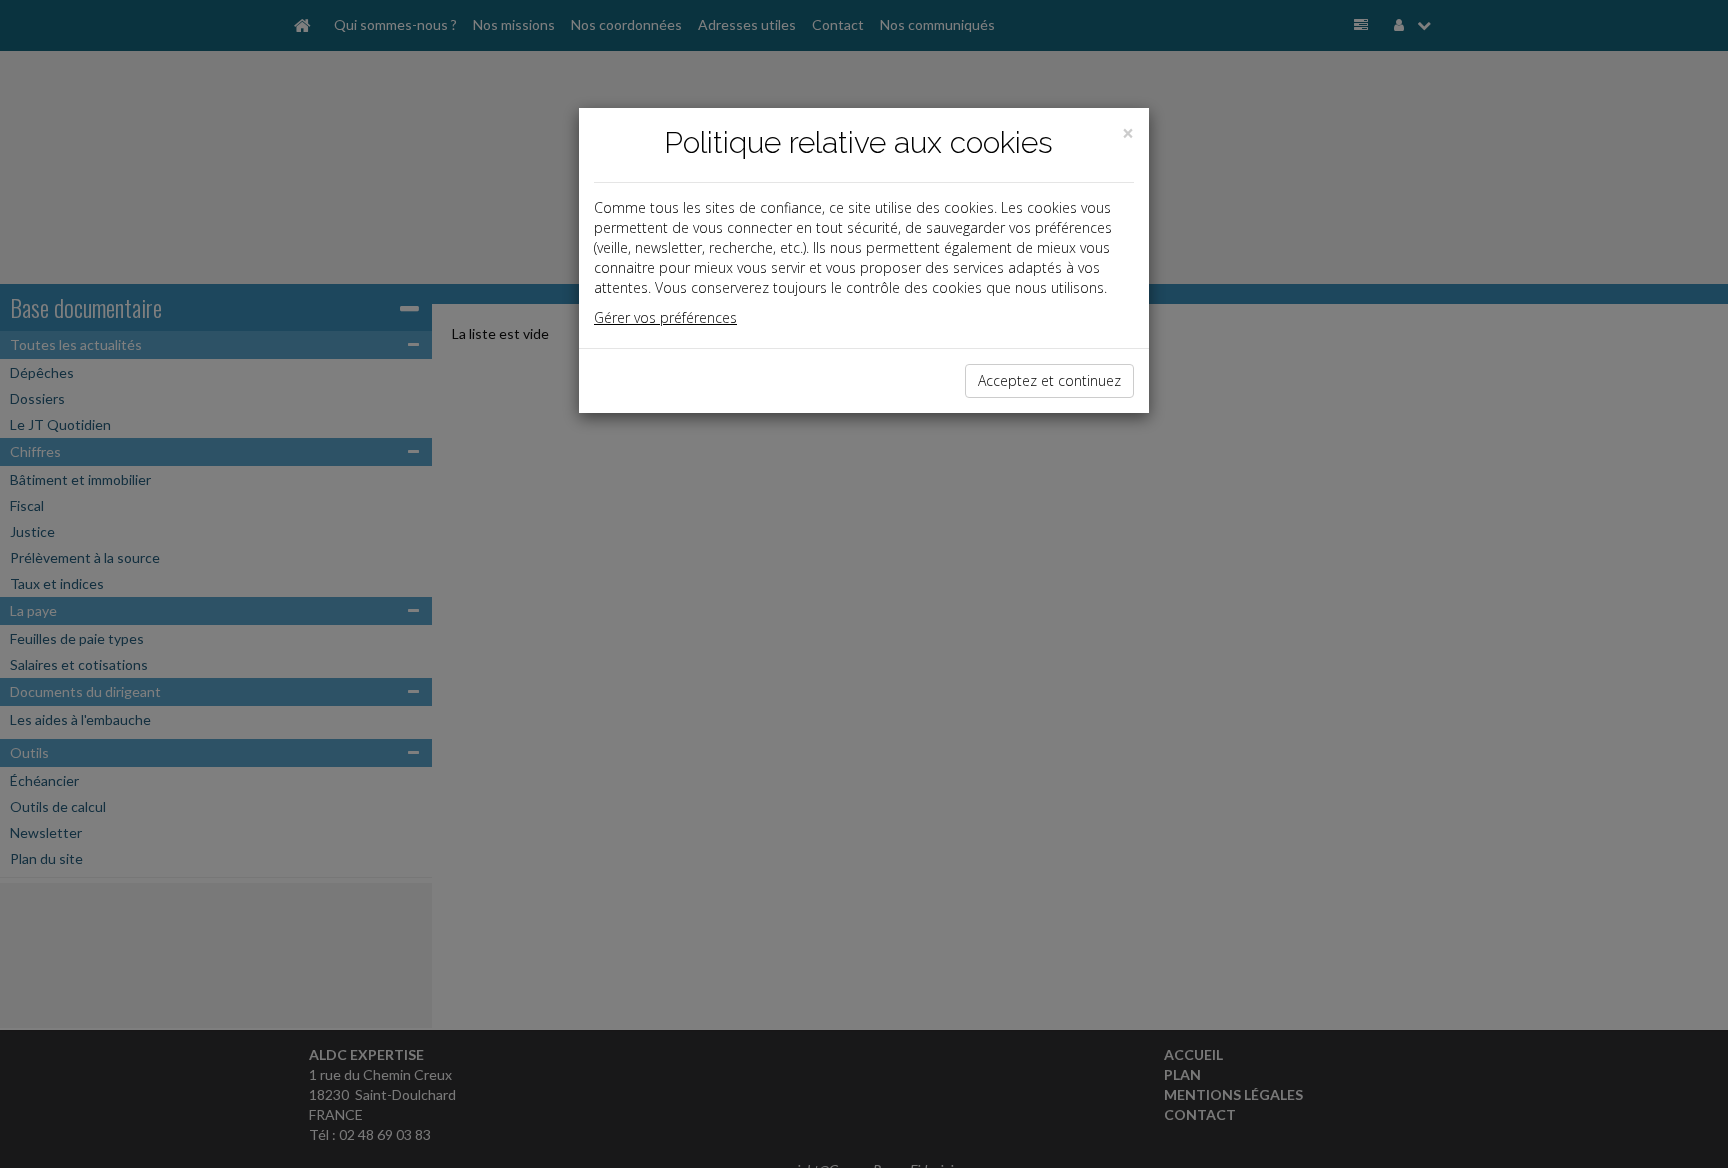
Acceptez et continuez (1049, 380)
